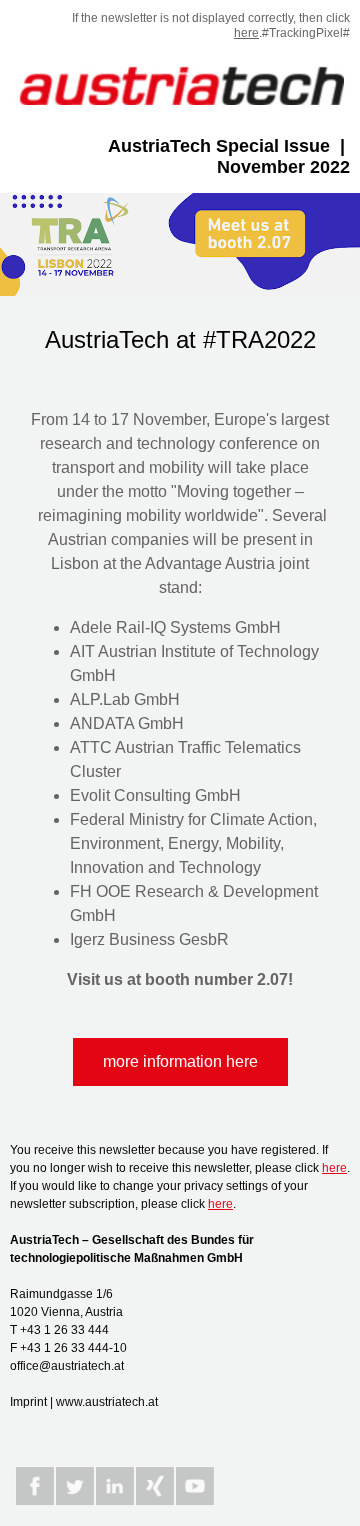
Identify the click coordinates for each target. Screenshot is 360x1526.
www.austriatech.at (107, 1402)
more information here (180, 1061)
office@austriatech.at (67, 1366)
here (246, 33)
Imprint (28, 1402)
